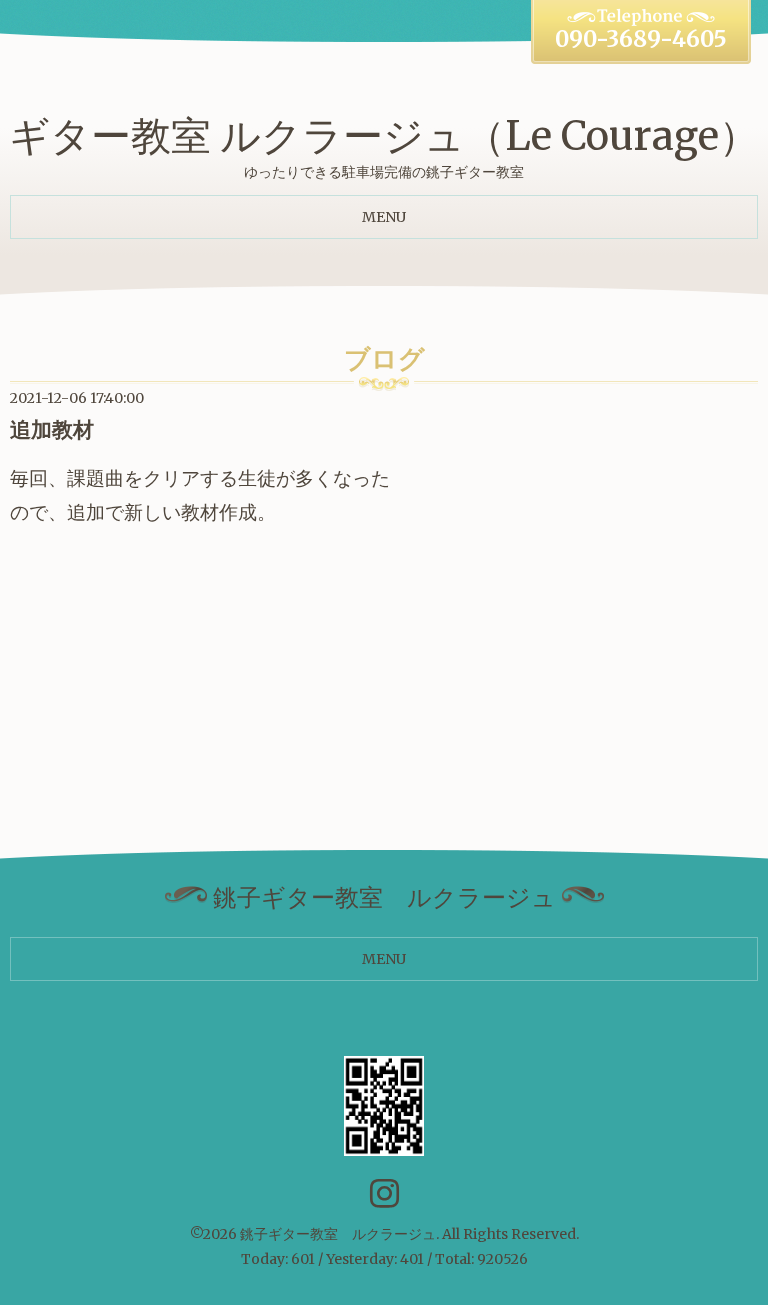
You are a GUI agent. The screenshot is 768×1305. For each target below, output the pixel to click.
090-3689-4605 (641, 39)
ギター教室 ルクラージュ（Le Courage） (384, 136)
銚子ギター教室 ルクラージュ (338, 1234)
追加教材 (52, 429)
